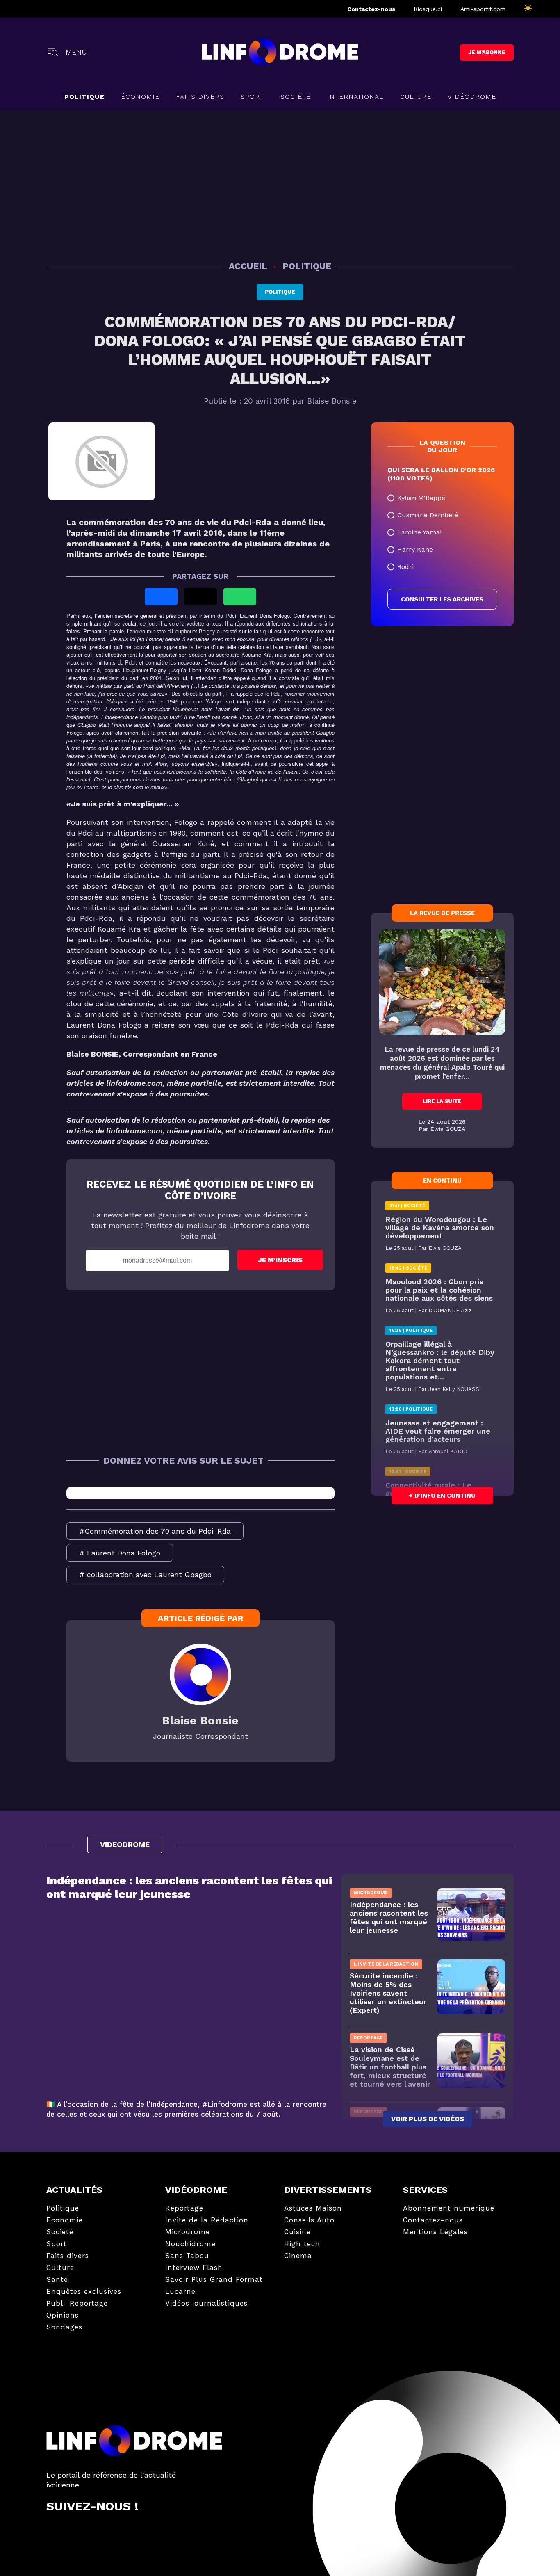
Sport (252, 97)
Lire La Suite (442, 1101)
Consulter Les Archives (442, 599)
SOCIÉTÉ (296, 97)
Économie (140, 97)
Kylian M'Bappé (421, 498)
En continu (442, 1181)
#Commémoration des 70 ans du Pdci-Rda (155, 1531)
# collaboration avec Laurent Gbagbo (145, 1575)
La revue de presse (442, 913)
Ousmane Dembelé (428, 515)
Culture (416, 97)
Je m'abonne (487, 52)
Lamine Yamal (420, 532)
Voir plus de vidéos (428, 2119)
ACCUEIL (249, 266)
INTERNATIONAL (355, 97)
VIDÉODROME (472, 97)
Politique (84, 97)
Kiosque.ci (428, 9)
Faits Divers (200, 97)
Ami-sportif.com (483, 9)
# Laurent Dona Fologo (120, 1553)
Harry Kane (415, 549)
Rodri (405, 567)
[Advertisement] (280, 184)
